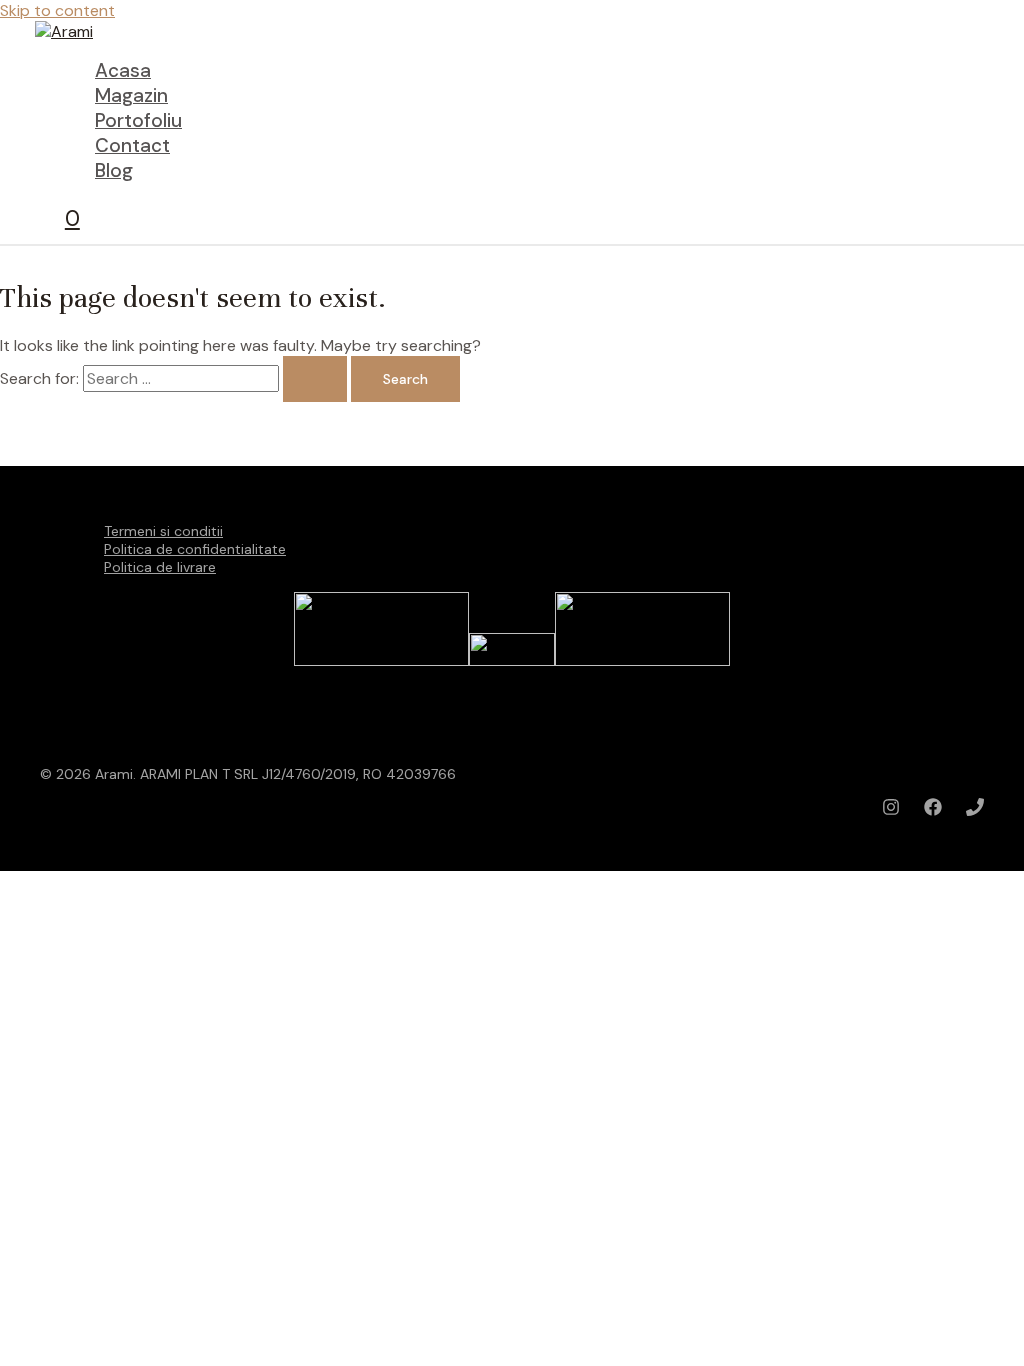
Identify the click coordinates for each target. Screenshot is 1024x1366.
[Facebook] (933, 810)
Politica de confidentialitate (195, 549)
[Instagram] (891, 810)
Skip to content (57, 10)
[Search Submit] (315, 379)
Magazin (131, 95)
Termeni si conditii (163, 531)
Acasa (123, 70)
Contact (132, 145)
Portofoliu (138, 120)
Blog (114, 170)
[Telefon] (975, 810)
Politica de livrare (160, 567)
